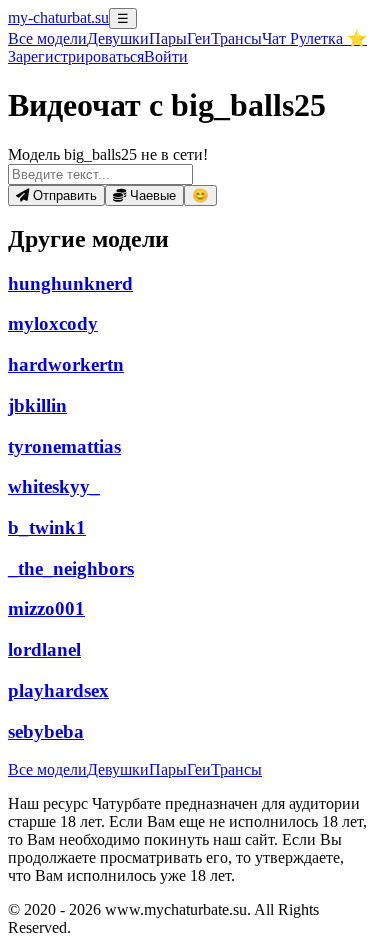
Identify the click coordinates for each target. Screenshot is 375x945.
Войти (166, 56)
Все (47, 38)
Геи (199, 38)
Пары (168, 38)
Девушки (118, 38)
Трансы (236, 38)
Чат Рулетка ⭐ (314, 38)
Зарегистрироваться (76, 56)
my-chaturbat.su (58, 17)
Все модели (47, 769)
